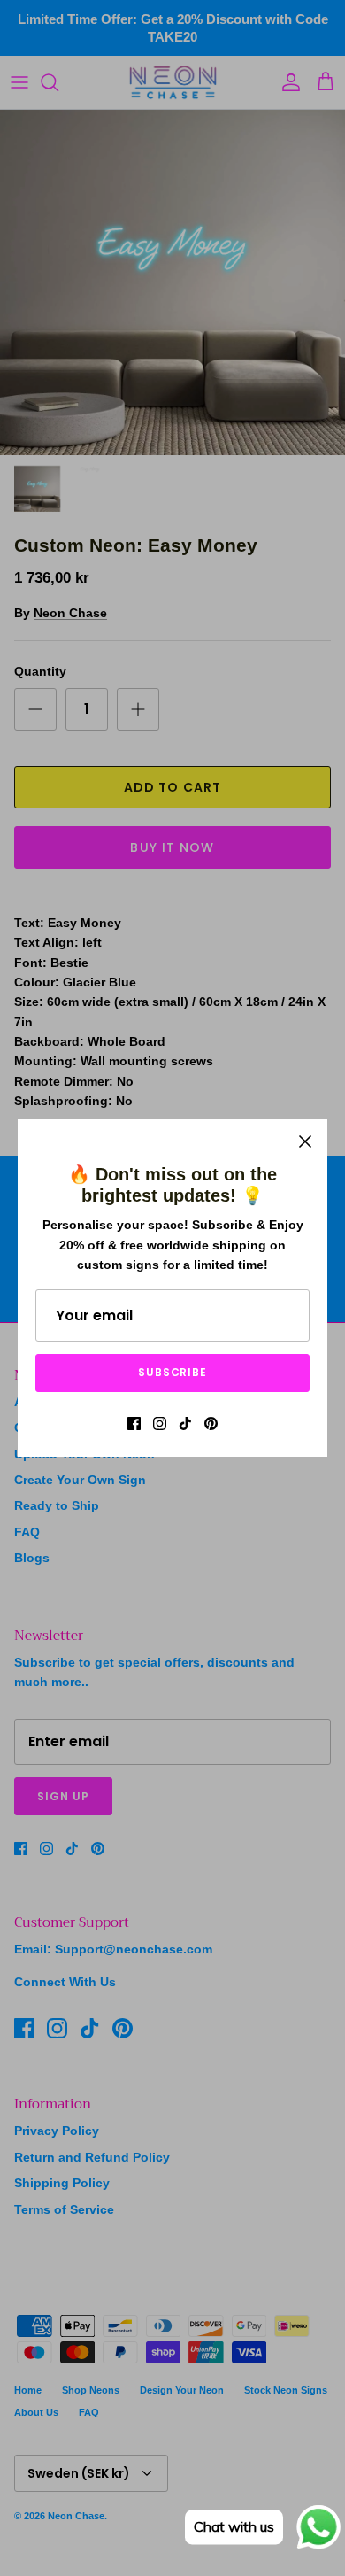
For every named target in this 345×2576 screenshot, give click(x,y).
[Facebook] (134, 1423)
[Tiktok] (185, 1423)
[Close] (305, 1141)
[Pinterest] (211, 1423)
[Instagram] (160, 1423)
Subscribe (173, 1372)
